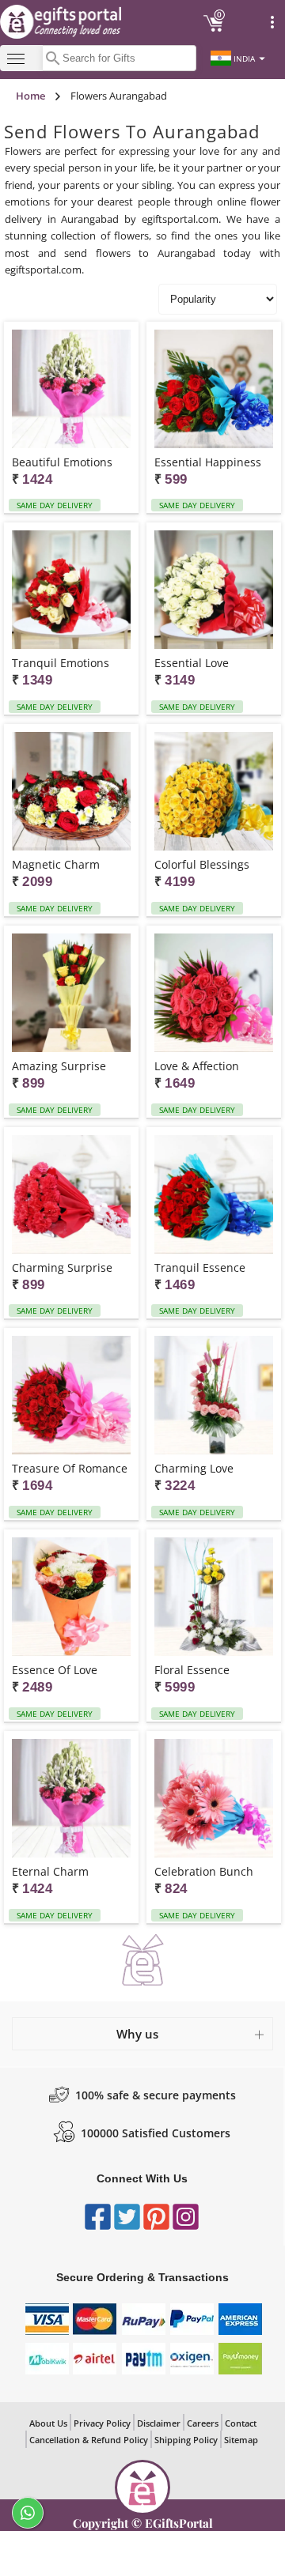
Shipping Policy (186, 2440)
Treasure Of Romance (70, 1468)
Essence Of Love (55, 1670)
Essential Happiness (208, 462)
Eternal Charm (50, 1871)
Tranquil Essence (200, 1267)
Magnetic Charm (56, 864)
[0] (214, 29)
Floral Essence (192, 1670)
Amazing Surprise (59, 1066)
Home (30, 96)
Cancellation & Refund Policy (89, 2440)
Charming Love (194, 1468)
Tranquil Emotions (61, 663)
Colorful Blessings (202, 864)
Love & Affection (197, 1066)
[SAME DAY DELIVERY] (71, 390)
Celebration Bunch (204, 1871)
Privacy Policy (102, 2423)
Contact (241, 2423)
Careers (203, 2423)
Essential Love (192, 663)
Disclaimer (159, 2423)
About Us (48, 2423)
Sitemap (241, 2440)
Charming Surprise (62, 1267)
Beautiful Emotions (62, 462)
